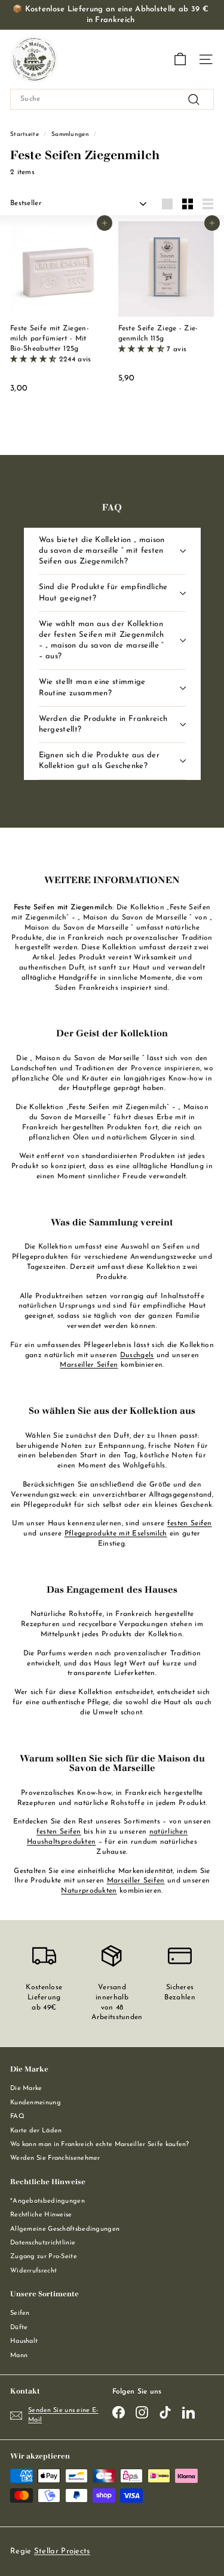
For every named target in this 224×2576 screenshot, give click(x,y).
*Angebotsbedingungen (47, 2201)
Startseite (24, 134)
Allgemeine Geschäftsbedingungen (65, 2229)
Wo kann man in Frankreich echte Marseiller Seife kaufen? (100, 2145)
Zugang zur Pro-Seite (44, 2257)
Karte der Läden (36, 2131)
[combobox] (112, 99)
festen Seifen (190, 1524)
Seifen (20, 2313)
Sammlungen (70, 134)
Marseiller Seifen (89, 1365)
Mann (19, 2356)
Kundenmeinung (36, 2103)
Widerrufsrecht (33, 2271)
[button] (35, 360)
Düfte (19, 2328)
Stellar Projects (62, 2551)
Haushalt (24, 2341)
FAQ (17, 2117)
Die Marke (26, 2089)
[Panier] (180, 59)
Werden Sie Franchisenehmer (55, 2158)
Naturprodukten (89, 1891)
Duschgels (137, 1355)
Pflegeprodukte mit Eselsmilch (116, 1534)
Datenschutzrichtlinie (43, 2243)
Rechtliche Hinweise (41, 2215)
